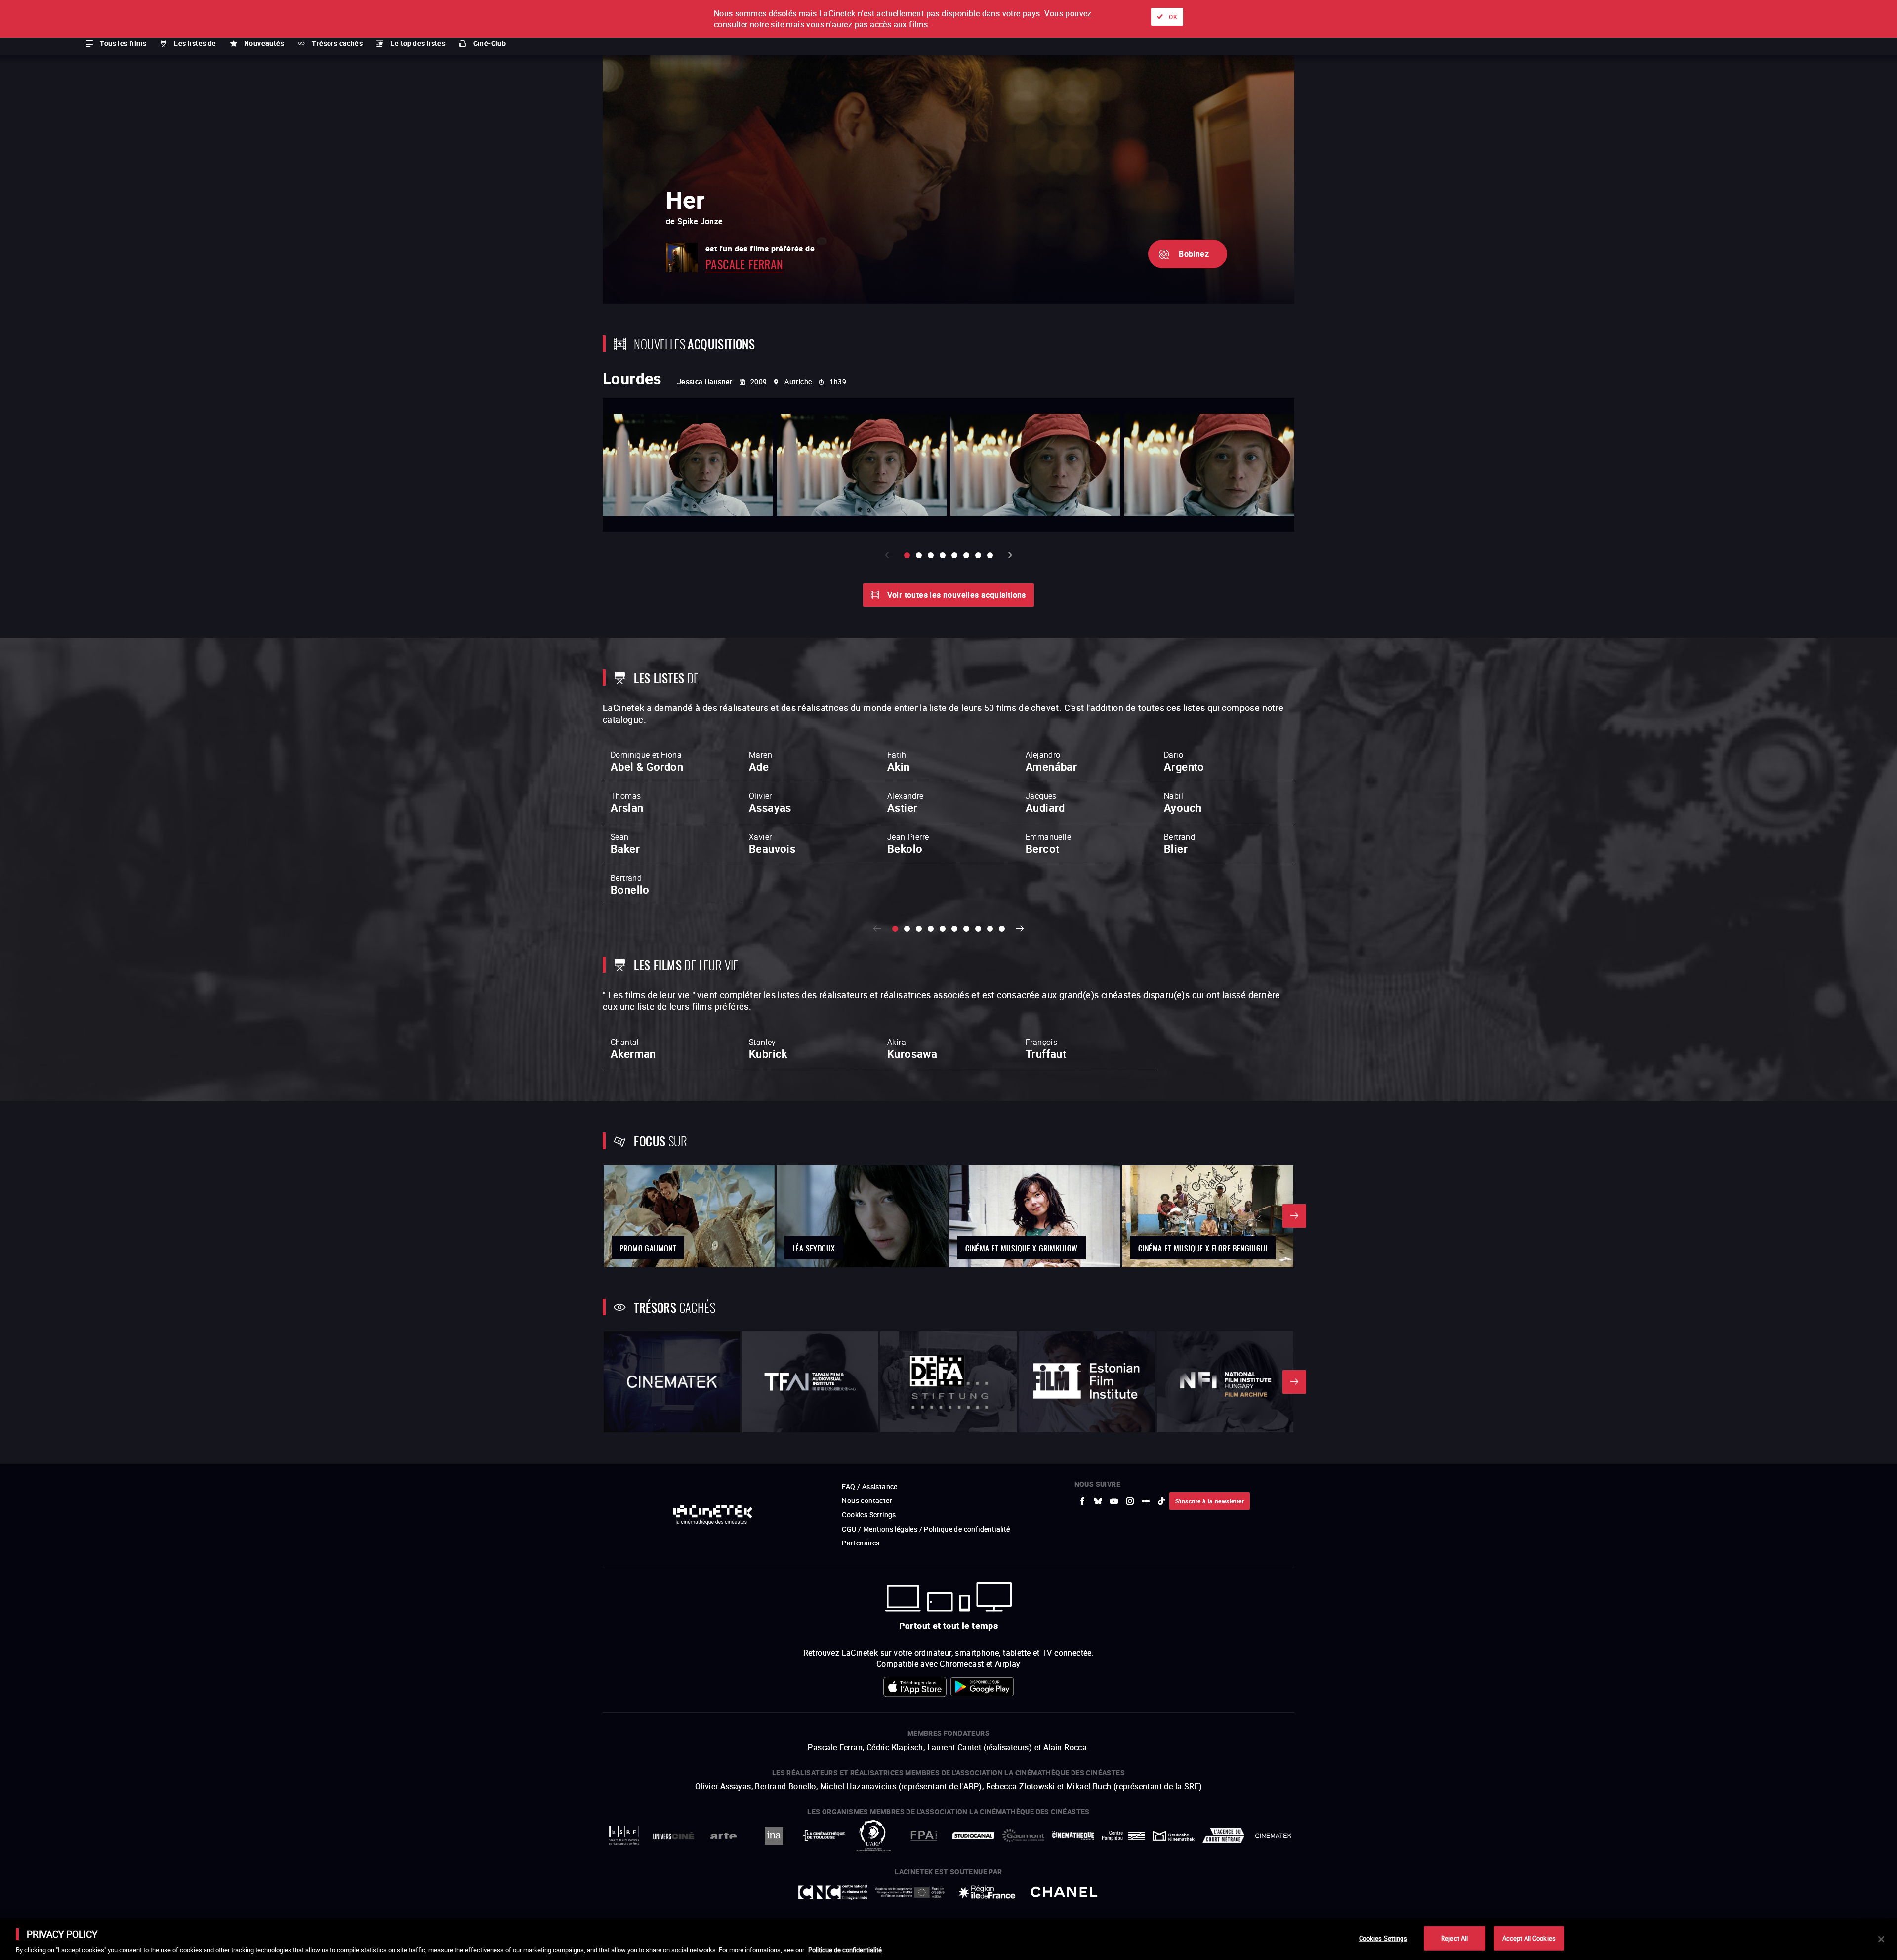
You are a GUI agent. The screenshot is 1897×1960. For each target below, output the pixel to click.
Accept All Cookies (1529, 1938)
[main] (948, 1939)
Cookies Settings (1383, 1938)
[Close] (1881, 1939)
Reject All (1454, 1938)
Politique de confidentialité (845, 1950)
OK (1173, 17)
